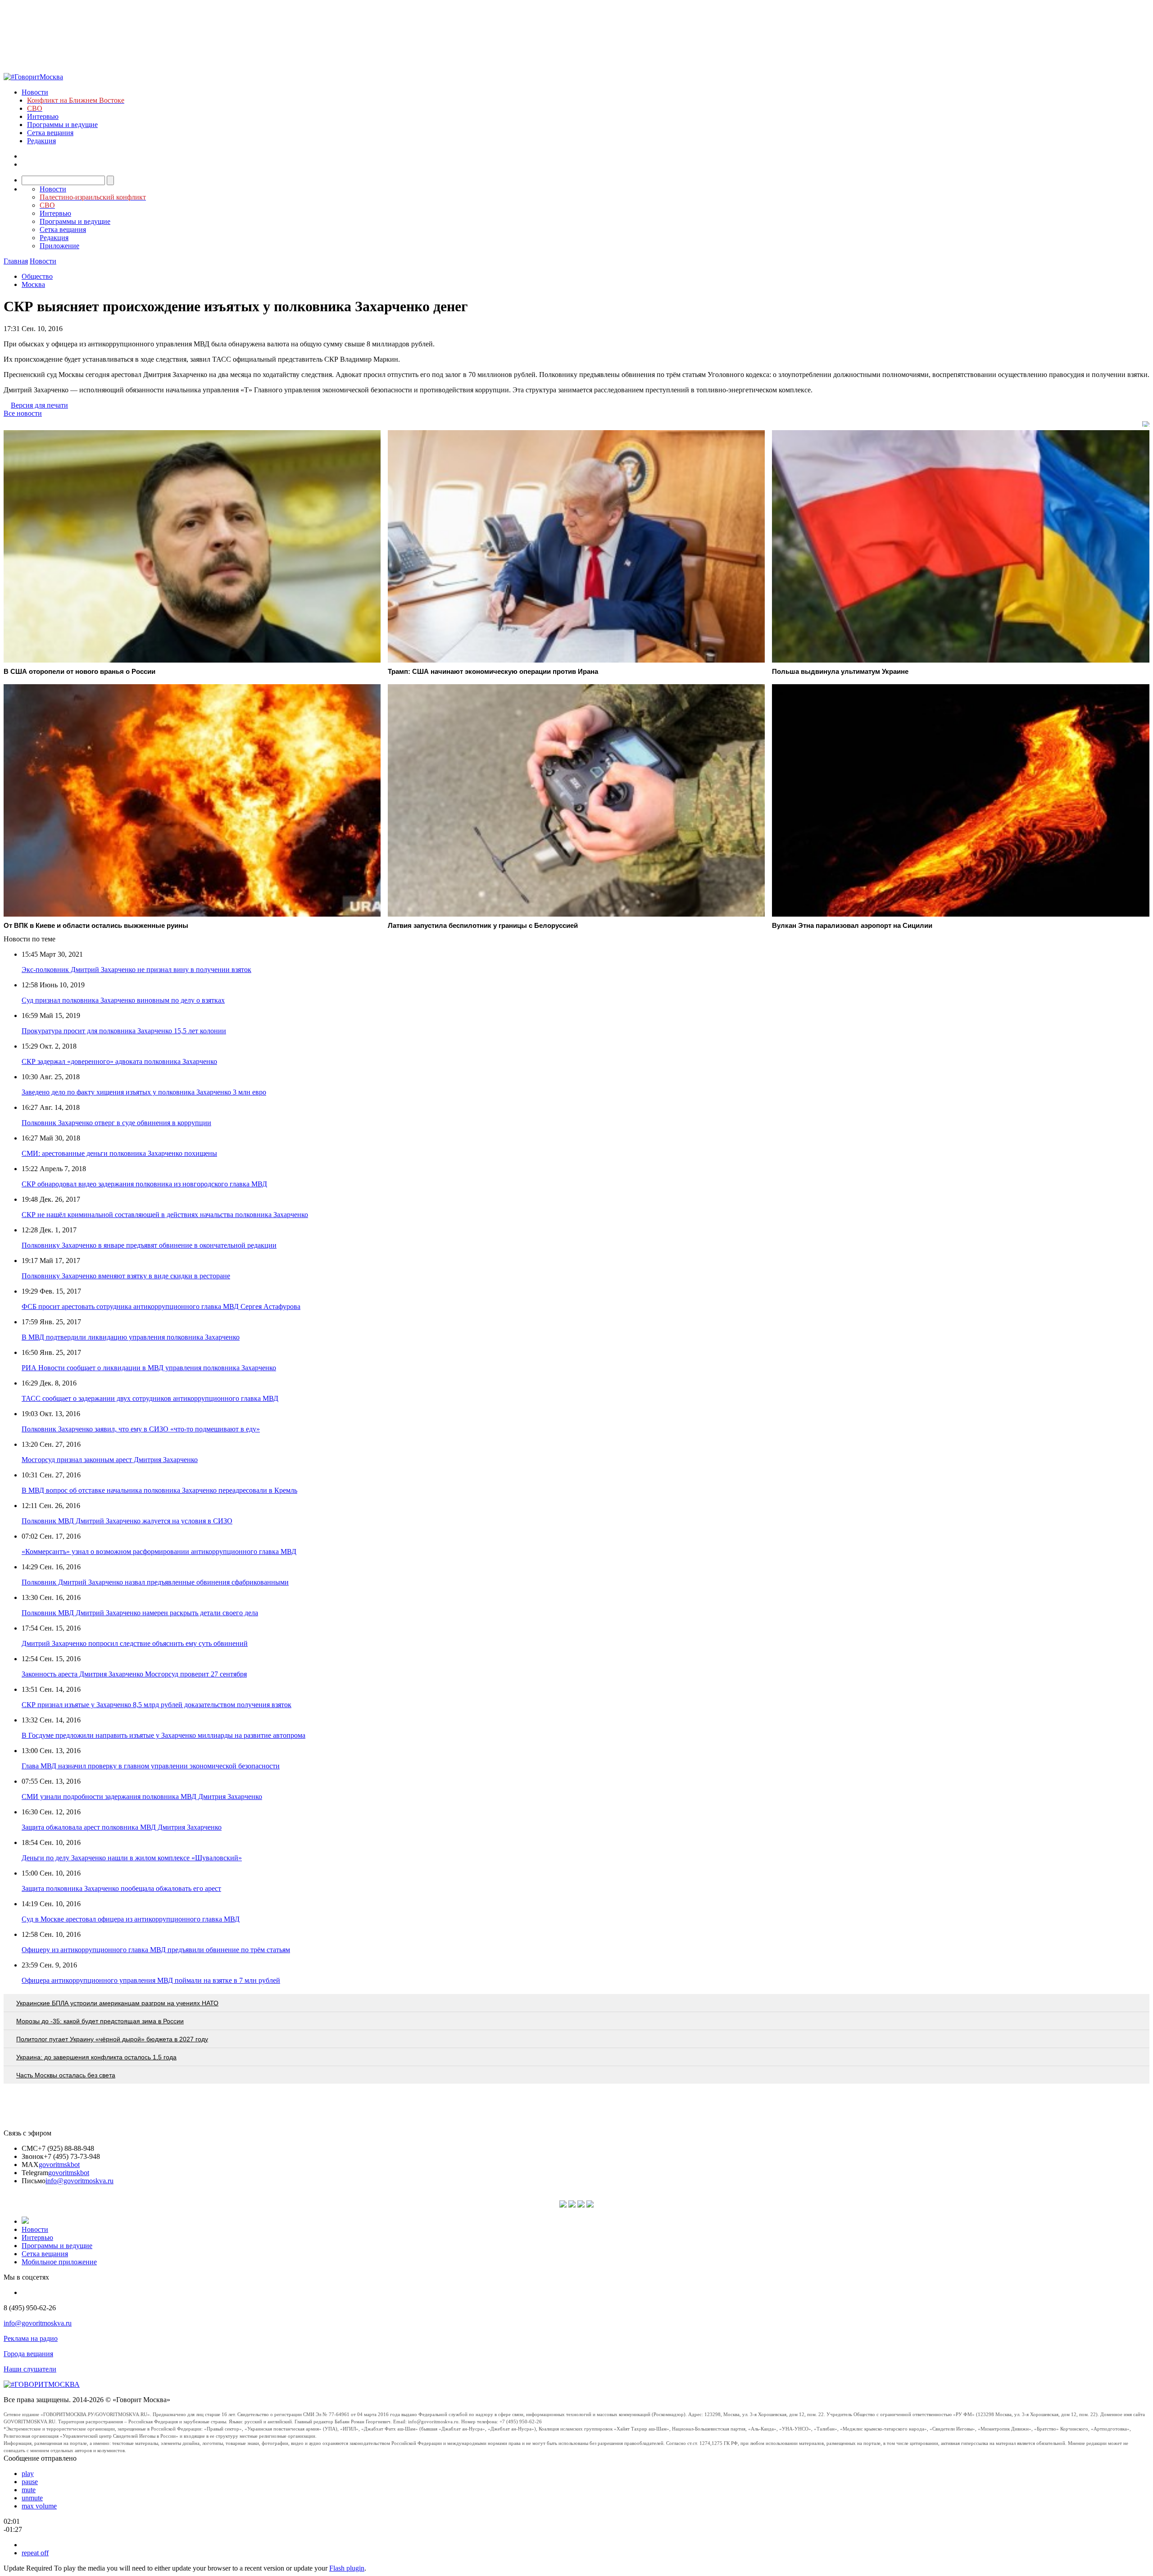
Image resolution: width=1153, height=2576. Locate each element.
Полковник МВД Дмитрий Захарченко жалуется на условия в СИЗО (127, 1521)
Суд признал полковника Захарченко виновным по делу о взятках (123, 1000)
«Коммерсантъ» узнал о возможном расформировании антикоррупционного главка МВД (159, 1552)
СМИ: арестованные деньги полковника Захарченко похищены (119, 1153)
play (28, 2474)
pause (30, 2482)
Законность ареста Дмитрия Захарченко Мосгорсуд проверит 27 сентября (134, 1674)
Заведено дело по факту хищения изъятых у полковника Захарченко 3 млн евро (144, 1092)
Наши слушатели (30, 2369)
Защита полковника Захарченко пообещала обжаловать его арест (121, 1888)
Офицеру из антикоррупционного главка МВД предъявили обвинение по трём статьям (156, 1950)
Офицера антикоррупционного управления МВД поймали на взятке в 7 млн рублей (151, 1980)
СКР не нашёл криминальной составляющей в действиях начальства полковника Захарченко (165, 1215)
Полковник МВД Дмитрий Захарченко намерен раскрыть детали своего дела (140, 1613)
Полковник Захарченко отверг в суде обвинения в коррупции (116, 1123)
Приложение (59, 246)
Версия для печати (39, 405)
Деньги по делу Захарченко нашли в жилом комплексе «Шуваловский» (132, 1858)
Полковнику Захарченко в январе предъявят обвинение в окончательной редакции (149, 1245)
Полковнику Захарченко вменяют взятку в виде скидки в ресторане (126, 1276)
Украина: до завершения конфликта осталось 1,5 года (96, 2057)
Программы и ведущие (62, 125)
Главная (16, 261)
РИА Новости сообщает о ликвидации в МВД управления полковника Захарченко (149, 1368)
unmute (32, 2498)
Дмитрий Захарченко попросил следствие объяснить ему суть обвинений (135, 1643)
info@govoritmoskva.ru (79, 2181)
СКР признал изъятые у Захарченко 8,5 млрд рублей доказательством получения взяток (157, 1705)
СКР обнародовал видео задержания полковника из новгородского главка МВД (144, 1184)
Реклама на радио (31, 2338)
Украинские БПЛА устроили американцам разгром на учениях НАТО (117, 2003)
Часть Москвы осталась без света (66, 2075)
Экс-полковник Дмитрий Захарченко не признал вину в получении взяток (136, 970)
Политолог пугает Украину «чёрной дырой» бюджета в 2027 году (112, 2039)
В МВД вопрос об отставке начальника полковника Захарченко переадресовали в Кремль (159, 1490)
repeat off (35, 2553)
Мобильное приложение (59, 2262)
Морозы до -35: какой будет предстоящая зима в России (100, 2021)
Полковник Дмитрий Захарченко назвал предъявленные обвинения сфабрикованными (155, 1582)
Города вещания (28, 2354)
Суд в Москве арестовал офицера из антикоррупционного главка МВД (131, 1919)
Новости (35, 92)
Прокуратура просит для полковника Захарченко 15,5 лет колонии (124, 1031)
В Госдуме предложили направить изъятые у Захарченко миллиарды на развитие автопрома (163, 1735)
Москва (33, 284)
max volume (39, 2506)
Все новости (23, 413)
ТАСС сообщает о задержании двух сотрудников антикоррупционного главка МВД (150, 1398)
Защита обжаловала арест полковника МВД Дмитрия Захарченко (122, 1827)
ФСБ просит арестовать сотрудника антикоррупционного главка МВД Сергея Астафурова (161, 1306)
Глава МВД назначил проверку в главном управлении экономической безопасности (151, 1766)
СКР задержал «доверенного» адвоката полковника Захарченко (119, 1061)
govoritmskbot (59, 2165)
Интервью (43, 116)
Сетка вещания (50, 133)
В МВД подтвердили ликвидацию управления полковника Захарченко (131, 1337)
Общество (37, 276)
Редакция (41, 141)
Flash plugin (347, 2568)
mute (29, 2490)
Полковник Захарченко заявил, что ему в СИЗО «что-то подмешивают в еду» (141, 1429)
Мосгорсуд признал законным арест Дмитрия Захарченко (110, 1460)
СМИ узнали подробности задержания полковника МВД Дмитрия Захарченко (142, 1797)
